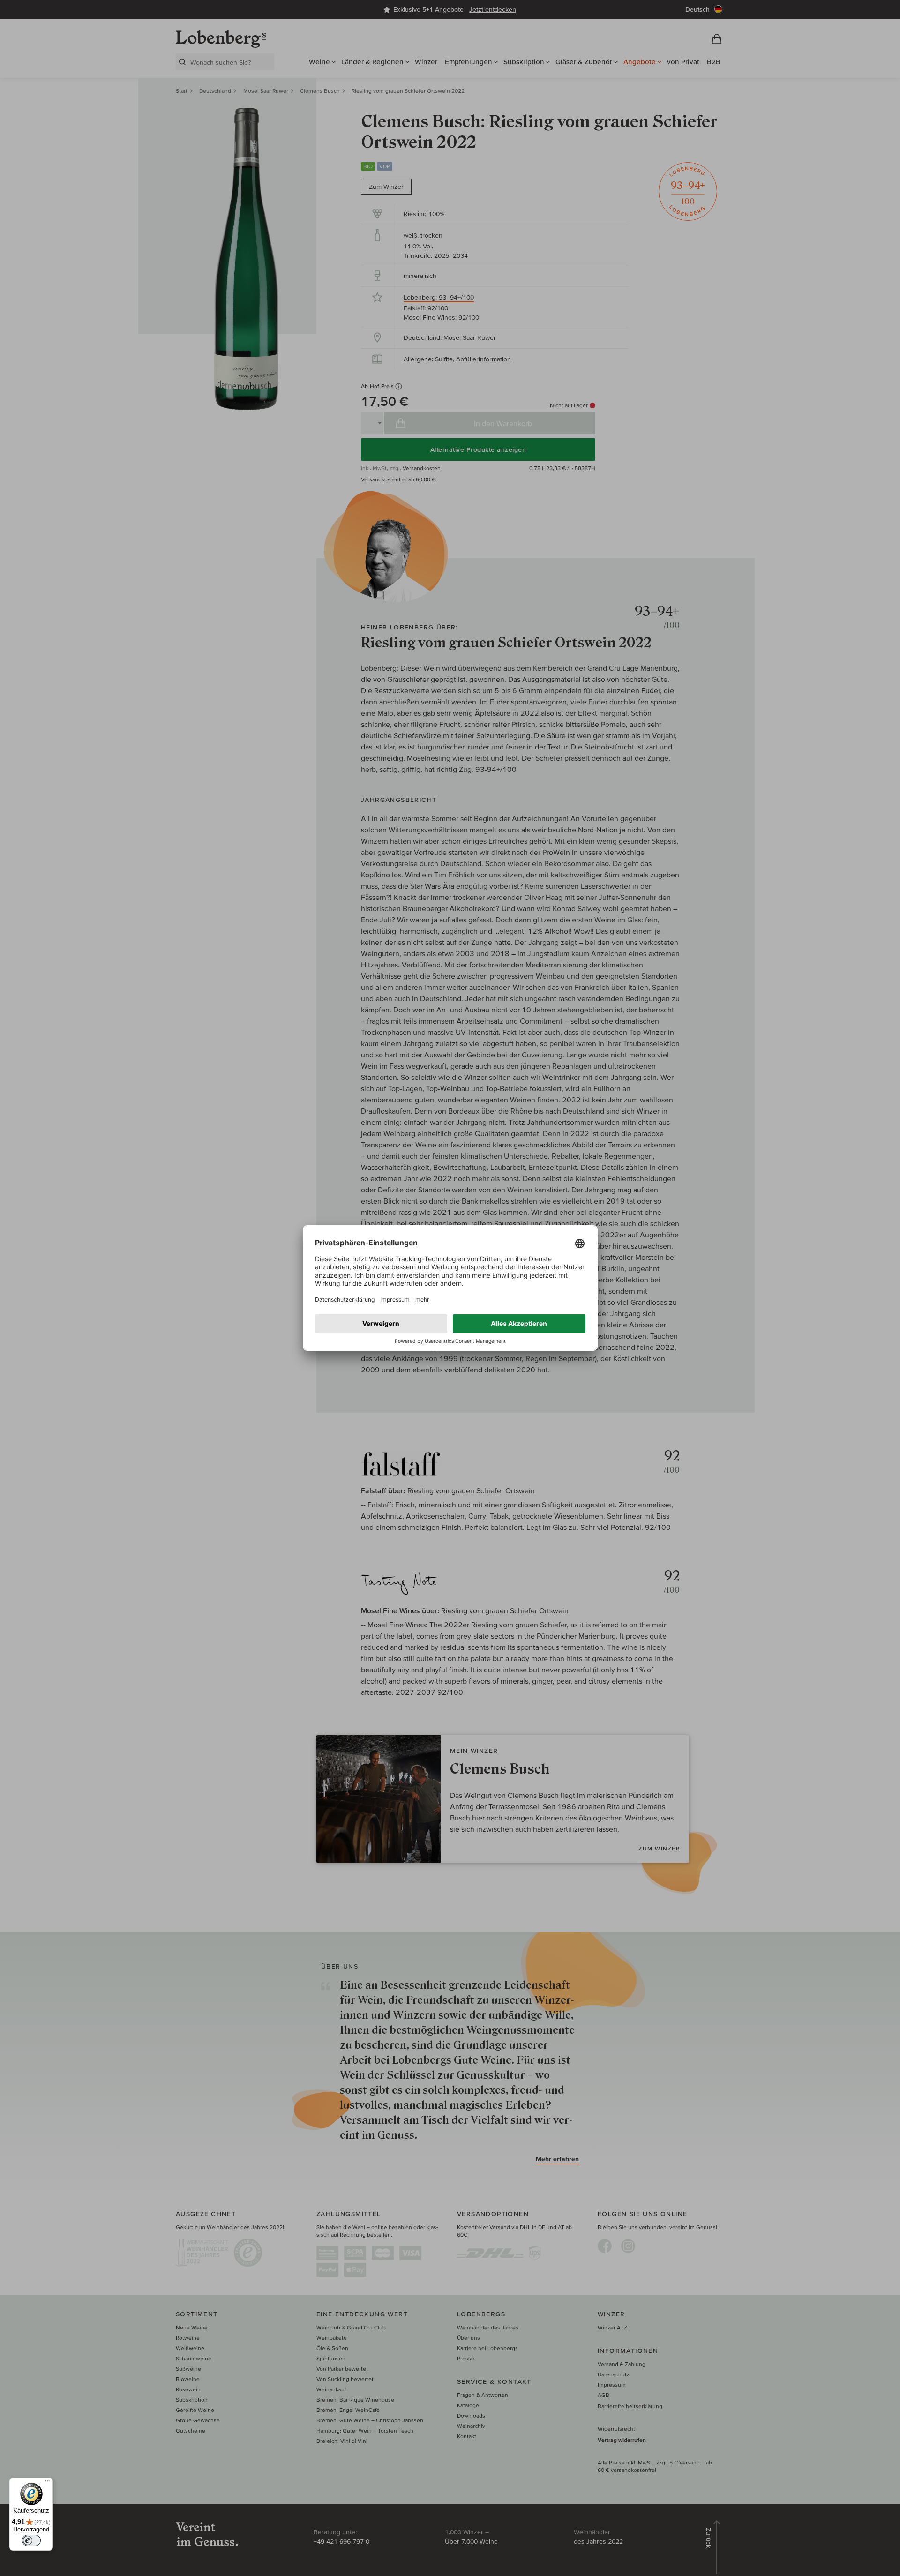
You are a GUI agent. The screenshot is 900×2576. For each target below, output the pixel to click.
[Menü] (47, 2483)
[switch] (31, 2540)
